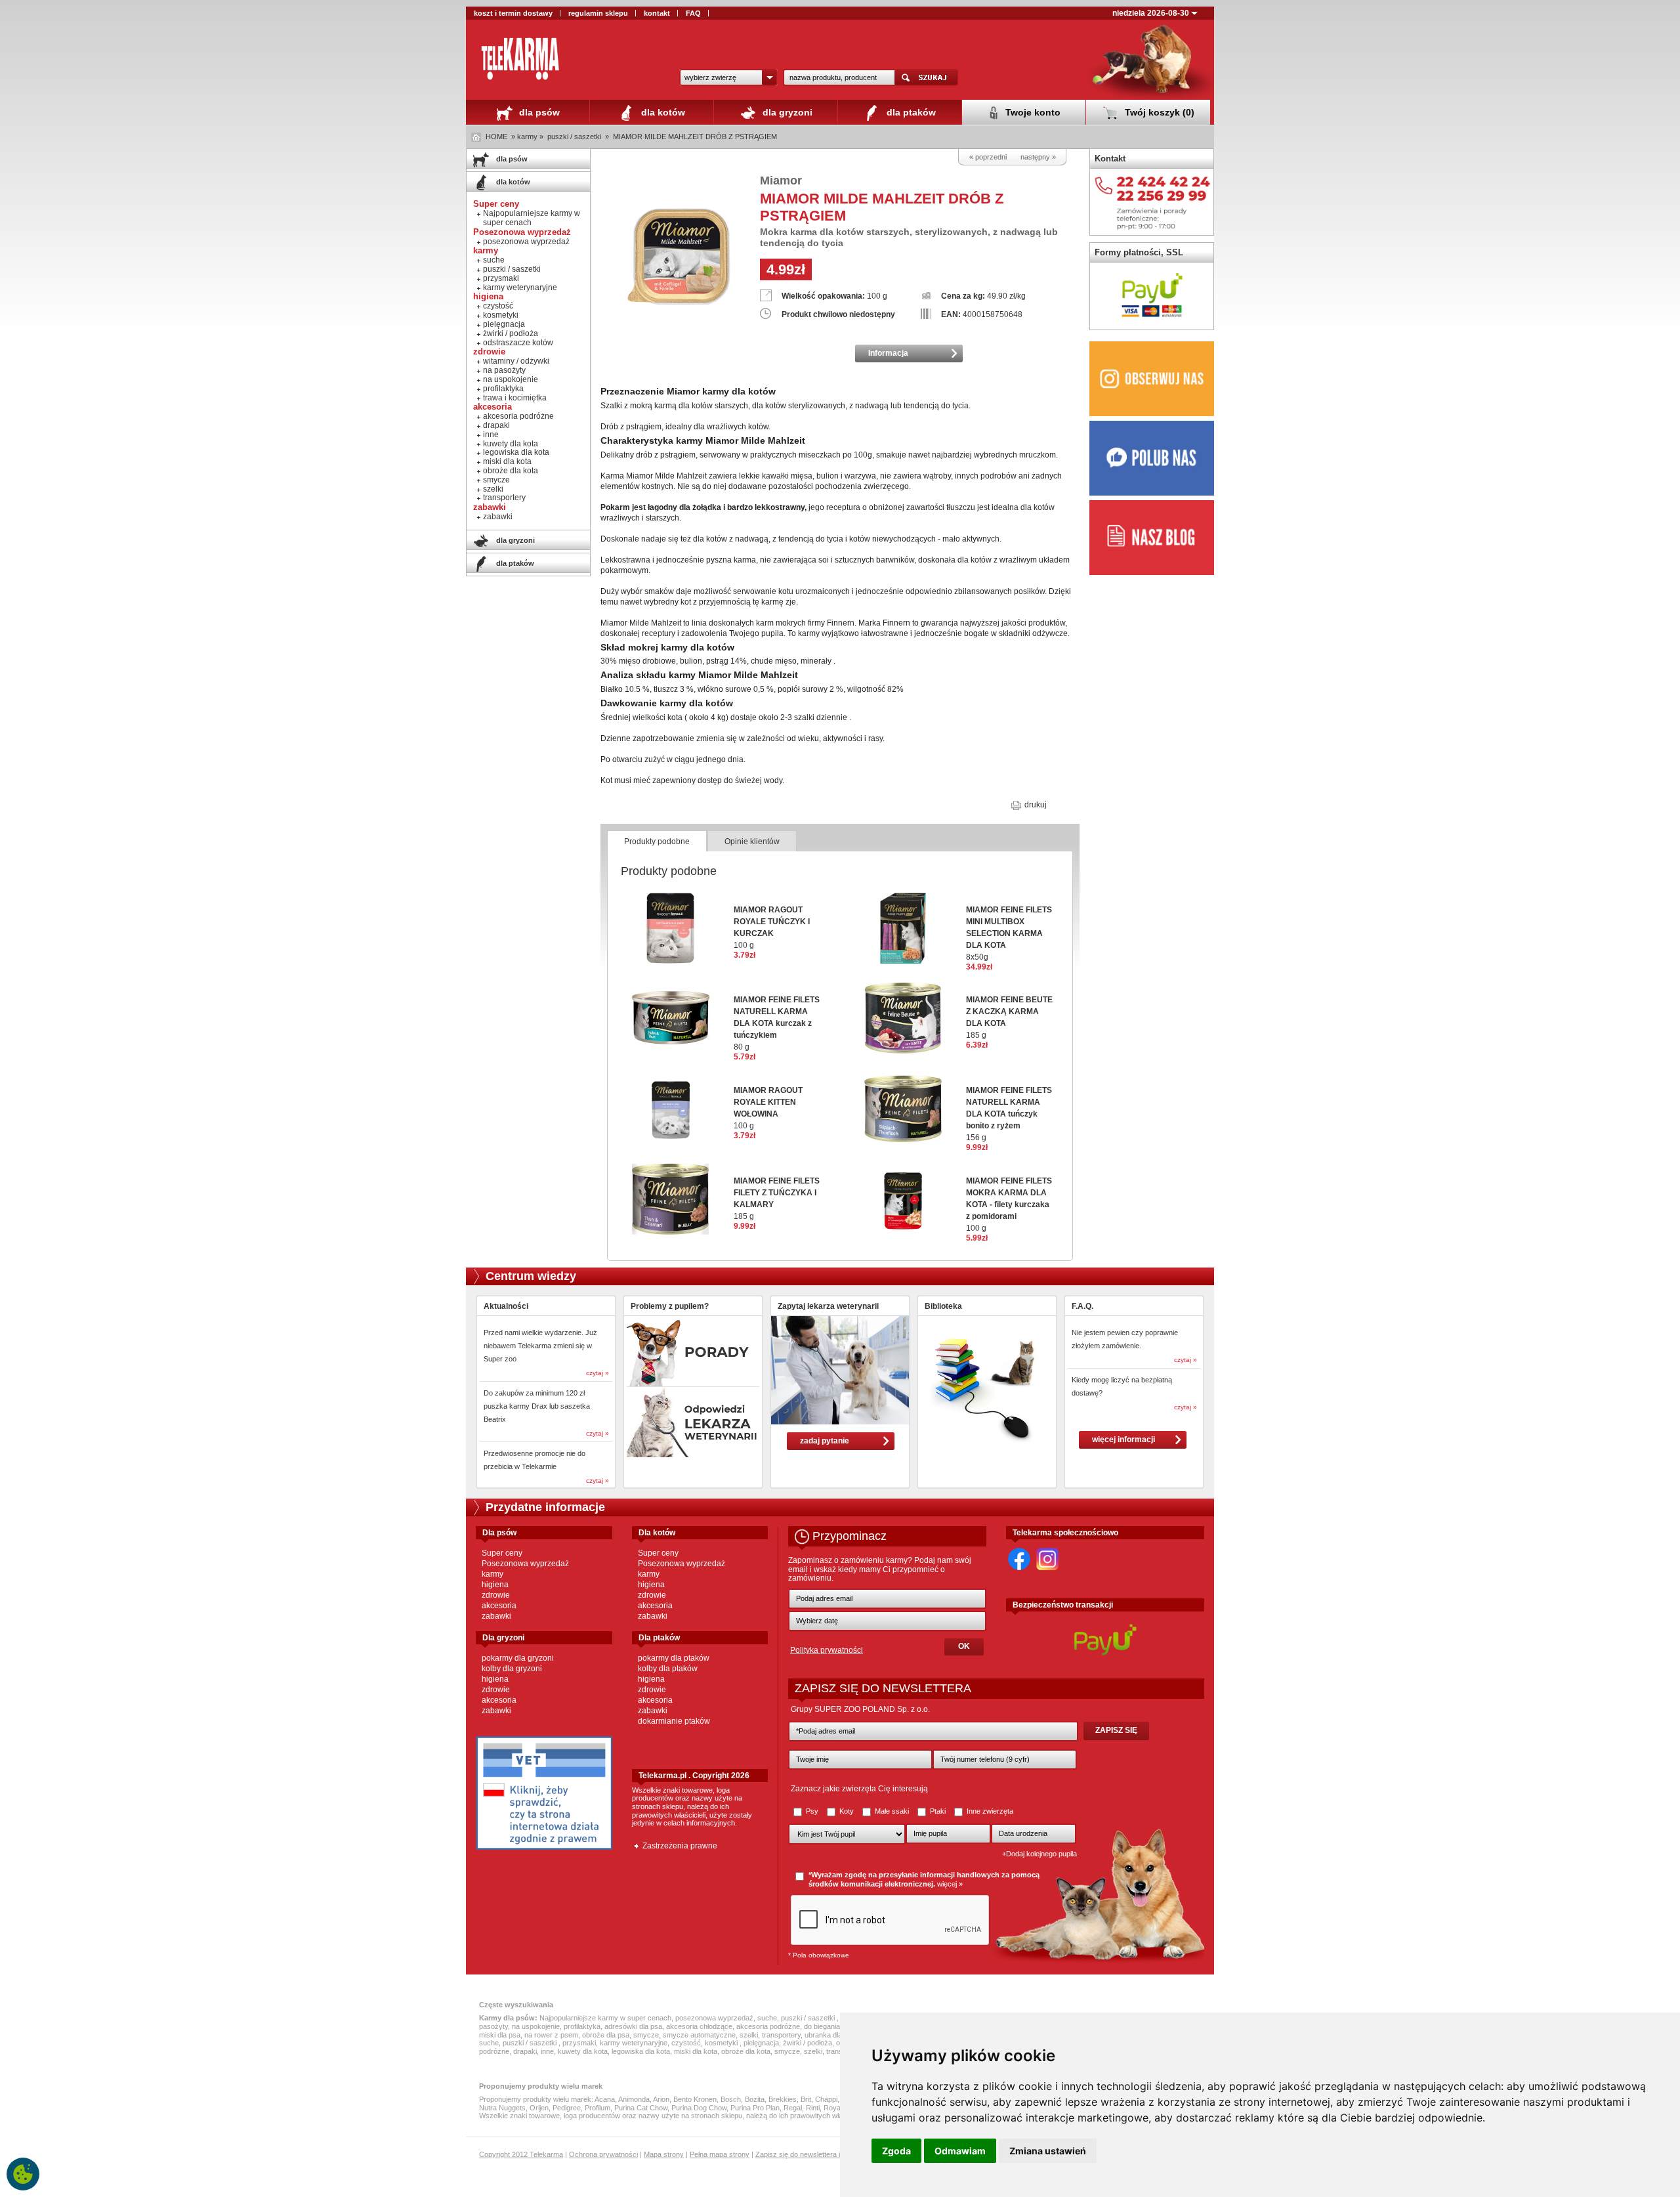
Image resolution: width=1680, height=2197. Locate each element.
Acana (605, 2099)
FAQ (693, 13)
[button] (728, 77)
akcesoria (499, 1606)
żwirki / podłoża (511, 333)
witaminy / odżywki (516, 361)
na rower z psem (551, 2035)
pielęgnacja (504, 324)
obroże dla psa (606, 2035)
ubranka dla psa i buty (839, 2035)
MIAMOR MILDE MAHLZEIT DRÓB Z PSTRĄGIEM (695, 137)
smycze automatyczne (699, 2035)
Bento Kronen (695, 2099)
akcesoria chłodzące (699, 2026)
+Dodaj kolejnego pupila (1039, 1854)
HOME (496, 137)
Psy (812, 1811)
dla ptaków (910, 112)
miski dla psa (500, 2035)
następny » (1038, 157)
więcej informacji (1123, 1440)
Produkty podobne (657, 842)
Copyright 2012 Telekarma (521, 2154)
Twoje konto (1032, 112)
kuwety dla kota (511, 444)
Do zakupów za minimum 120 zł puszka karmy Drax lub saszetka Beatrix (537, 1406)
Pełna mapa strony (720, 2154)
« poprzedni (988, 157)
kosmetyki (501, 315)
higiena (495, 1585)
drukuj (1035, 805)
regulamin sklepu (598, 13)
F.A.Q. (1082, 1306)
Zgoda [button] (896, 2151)
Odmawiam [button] (960, 2151)
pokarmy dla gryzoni (518, 1658)
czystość (498, 306)
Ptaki (938, 1811)
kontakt (657, 13)
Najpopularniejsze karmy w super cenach (532, 218)
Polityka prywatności (827, 1650)
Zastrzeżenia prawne (680, 1846)
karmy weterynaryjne (520, 288)
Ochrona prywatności (603, 2154)
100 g (1009, 1205)
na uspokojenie (511, 379)
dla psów (538, 112)
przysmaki (501, 278)
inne (491, 435)
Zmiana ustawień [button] (1048, 2151)
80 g (777, 1023)
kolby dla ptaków (668, 1669)
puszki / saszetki (575, 137)
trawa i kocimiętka (515, 398)
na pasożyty (504, 370)
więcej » (950, 1884)
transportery (504, 498)
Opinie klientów (752, 842)
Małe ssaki (892, 1811)
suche (494, 260)
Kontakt (1110, 159)
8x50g (1009, 933)
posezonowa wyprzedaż (526, 242)
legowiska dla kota (516, 452)
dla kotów (662, 112)
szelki (493, 489)
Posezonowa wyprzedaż (525, 1564)
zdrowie (496, 1595)
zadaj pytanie (825, 1441)
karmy (493, 1574)
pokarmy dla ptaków (674, 1658)
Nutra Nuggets (502, 2108)
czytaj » (598, 1373)
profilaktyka (503, 389)
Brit (806, 2099)
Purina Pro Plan (755, 2108)
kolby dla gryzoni (512, 1669)
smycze (496, 480)
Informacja (888, 353)
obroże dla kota (511, 471)
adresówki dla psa (633, 2026)
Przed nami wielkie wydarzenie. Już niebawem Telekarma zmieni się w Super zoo (540, 1346)
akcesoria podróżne (518, 416)
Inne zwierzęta (989, 1811)
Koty (847, 1811)
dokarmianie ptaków (674, 1721)
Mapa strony (664, 2154)
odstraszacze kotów (518, 343)
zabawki (498, 517)
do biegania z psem (835, 2026)
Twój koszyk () (1158, 112)
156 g (1009, 1114)
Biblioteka (943, 1306)
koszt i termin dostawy (513, 13)
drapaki (496, 425)
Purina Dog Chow (699, 2108)
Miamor (781, 181)
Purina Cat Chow (641, 2108)
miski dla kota (507, 461)
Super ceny (502, 1553)
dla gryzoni (786, 112)
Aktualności (506, 1306)
